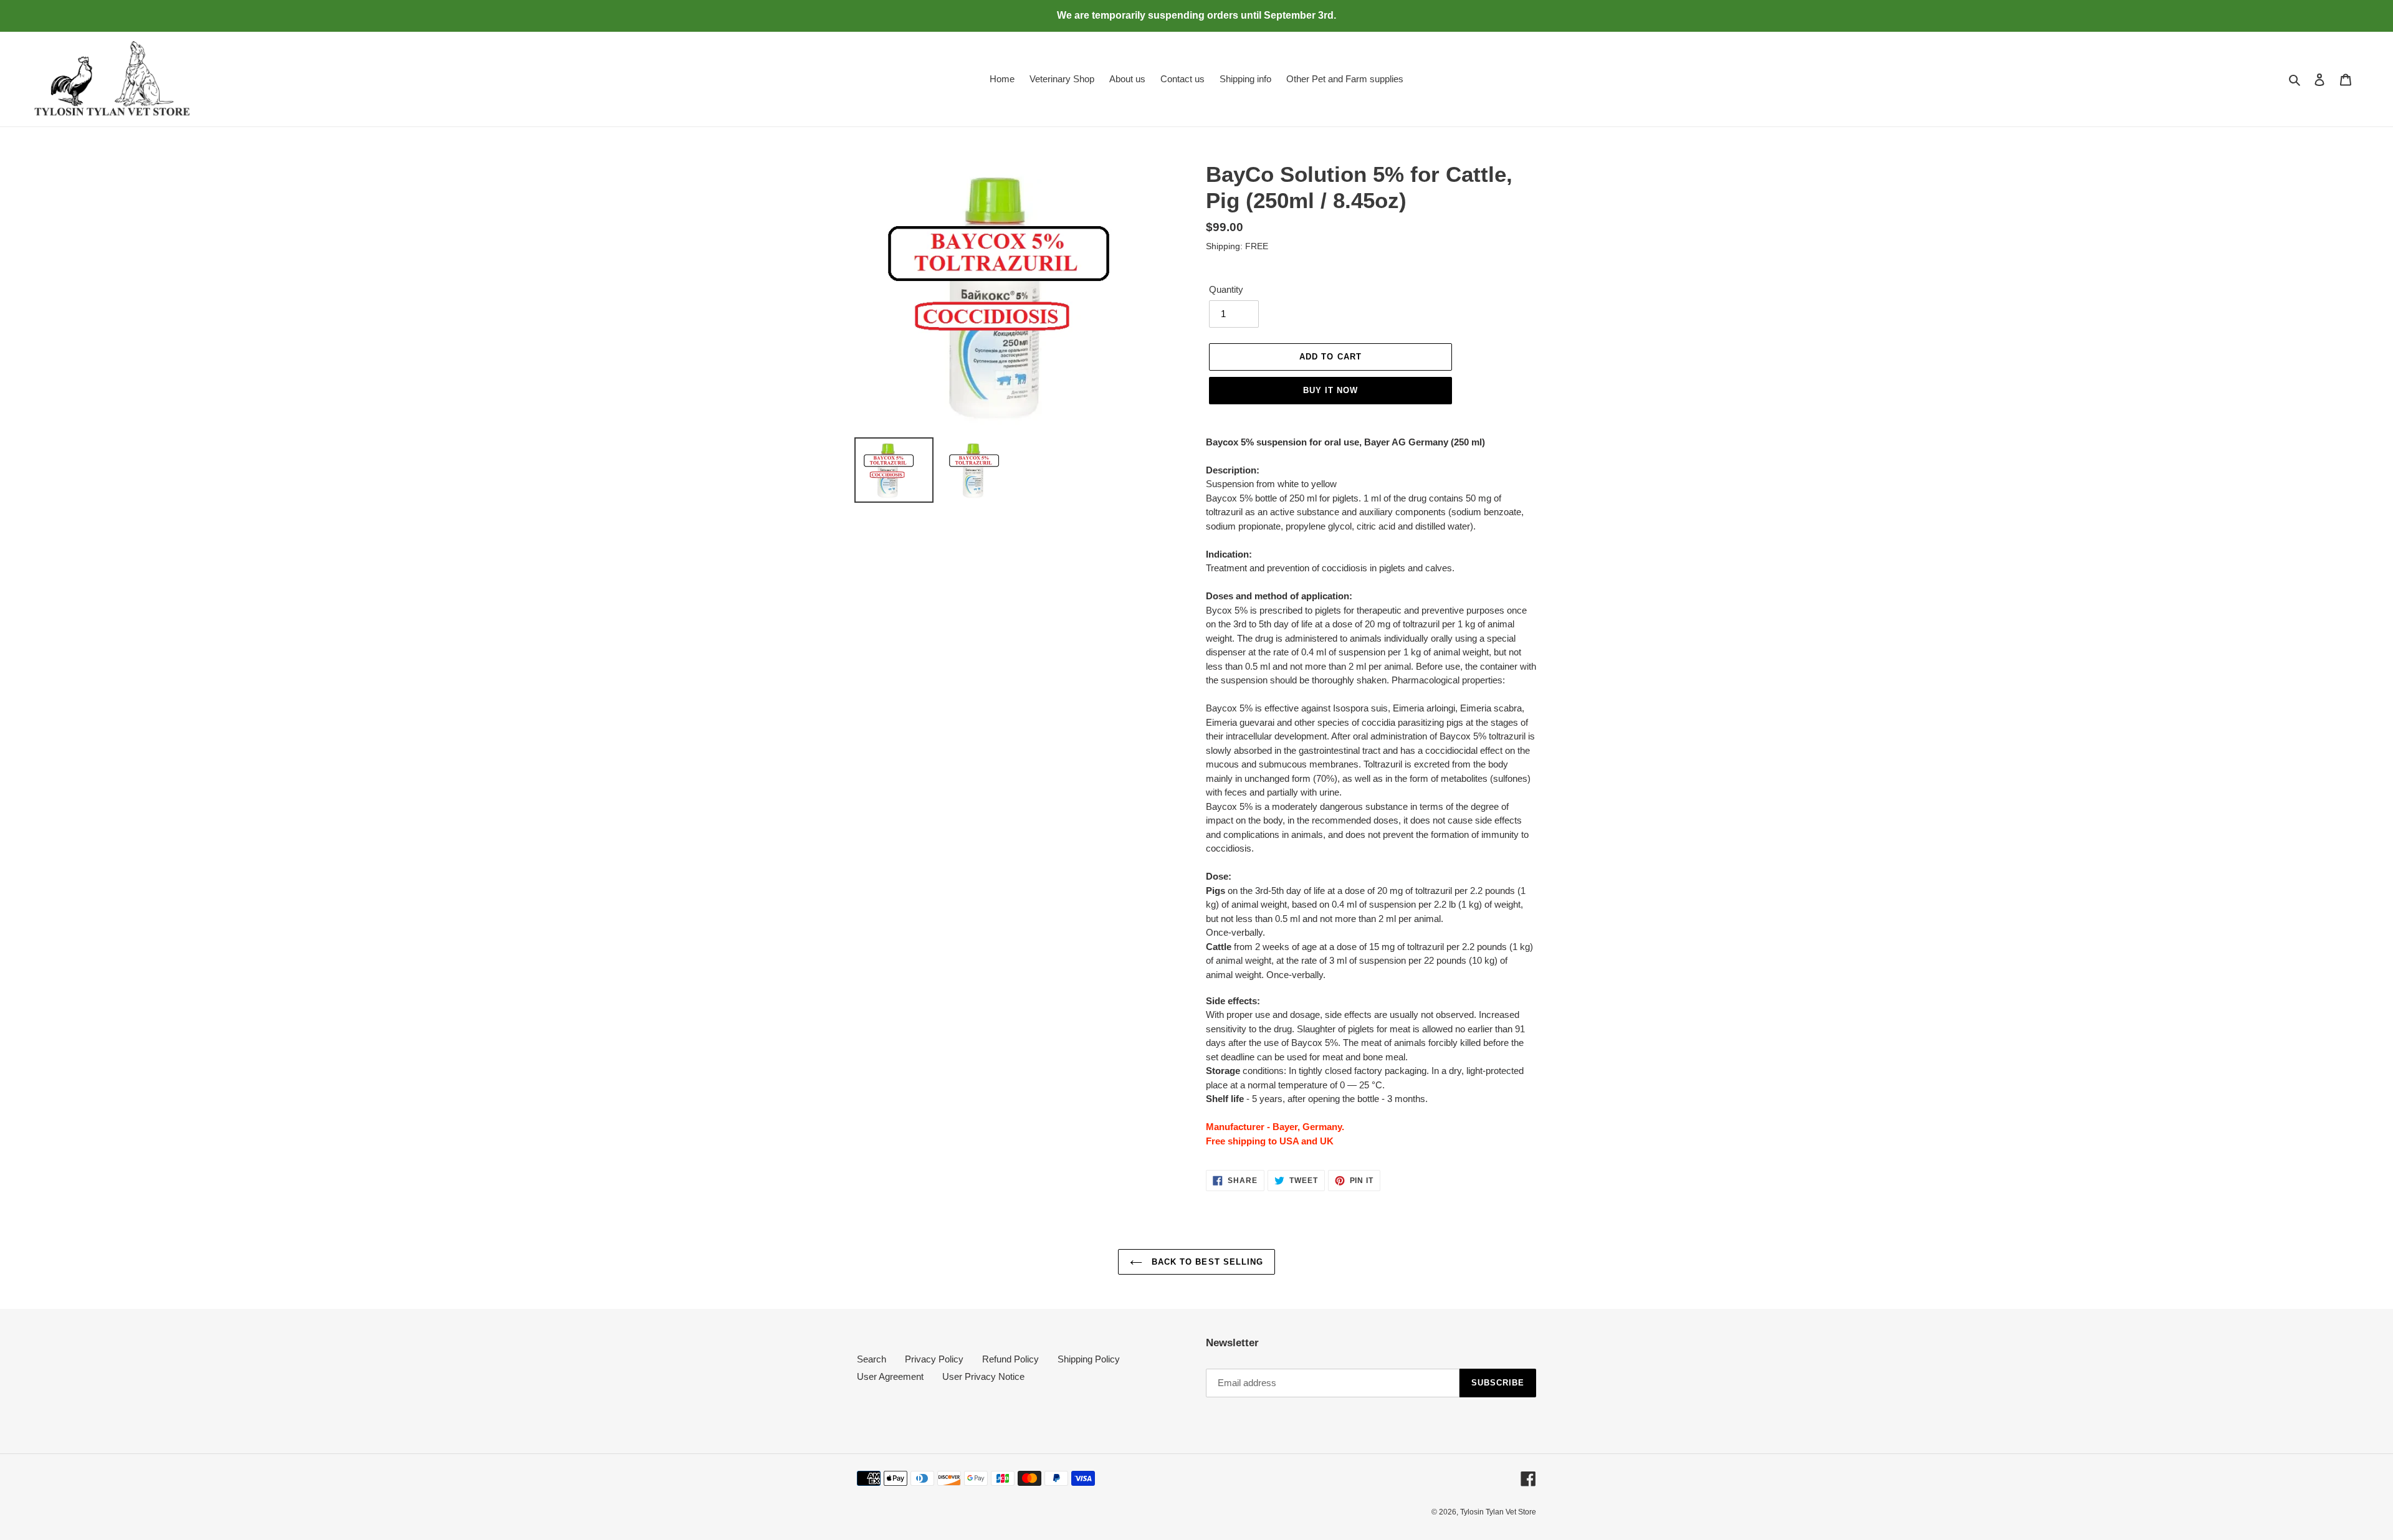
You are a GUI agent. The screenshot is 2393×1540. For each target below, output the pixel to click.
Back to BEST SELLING (1206, 1262)
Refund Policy (1010, 1359)
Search (872, 1359)
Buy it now (1330, 390)
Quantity (1226, 289)
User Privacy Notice (983, 1376)
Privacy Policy (934, 1359)
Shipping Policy (1089, 1359)
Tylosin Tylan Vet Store (1498, 1512)
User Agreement (890, 1376)
